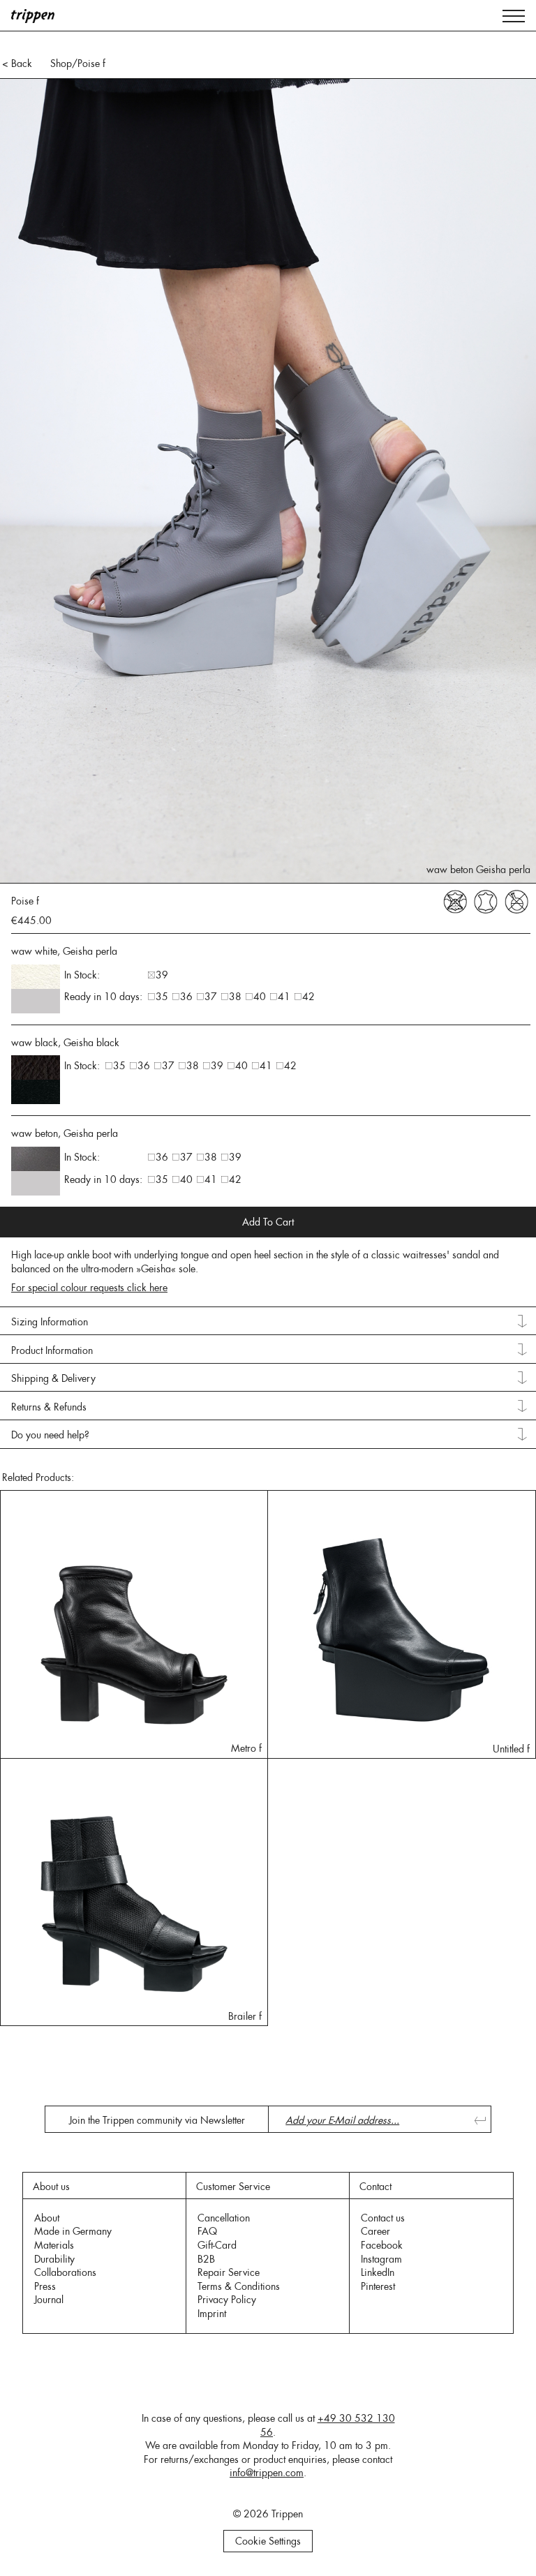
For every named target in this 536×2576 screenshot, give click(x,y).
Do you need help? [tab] (50, 1435)
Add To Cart (268, 1222)
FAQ (207, 2231)
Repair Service (229, 2272)
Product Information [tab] (52, 1350)
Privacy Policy (227, 2300)
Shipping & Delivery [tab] (53, 1378)
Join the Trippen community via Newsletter (157, 2120)
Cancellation (224, 2218)
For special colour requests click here (89, 1288)
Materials (54, 2245)
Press (45, 2286)
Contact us (383, 2218)
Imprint (212, 2314)
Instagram (381, 2259)
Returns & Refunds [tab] (49, 1407)
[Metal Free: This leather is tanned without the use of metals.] (516, 900)
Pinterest (378, 2286)
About (47, 2218)
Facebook (382, 2245)
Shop (61, 64)
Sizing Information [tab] (50, 1322)
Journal (49, 2300)
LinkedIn (378, 2272)
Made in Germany (73, 2231)
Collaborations (65, 2272)
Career (375, 2231)
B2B (206, 2259)
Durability (54, 2259)
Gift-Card (217, 2245)
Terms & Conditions (239, 2286)
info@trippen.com (267, 2473)
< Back (17, 64)
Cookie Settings (268, 2541)
